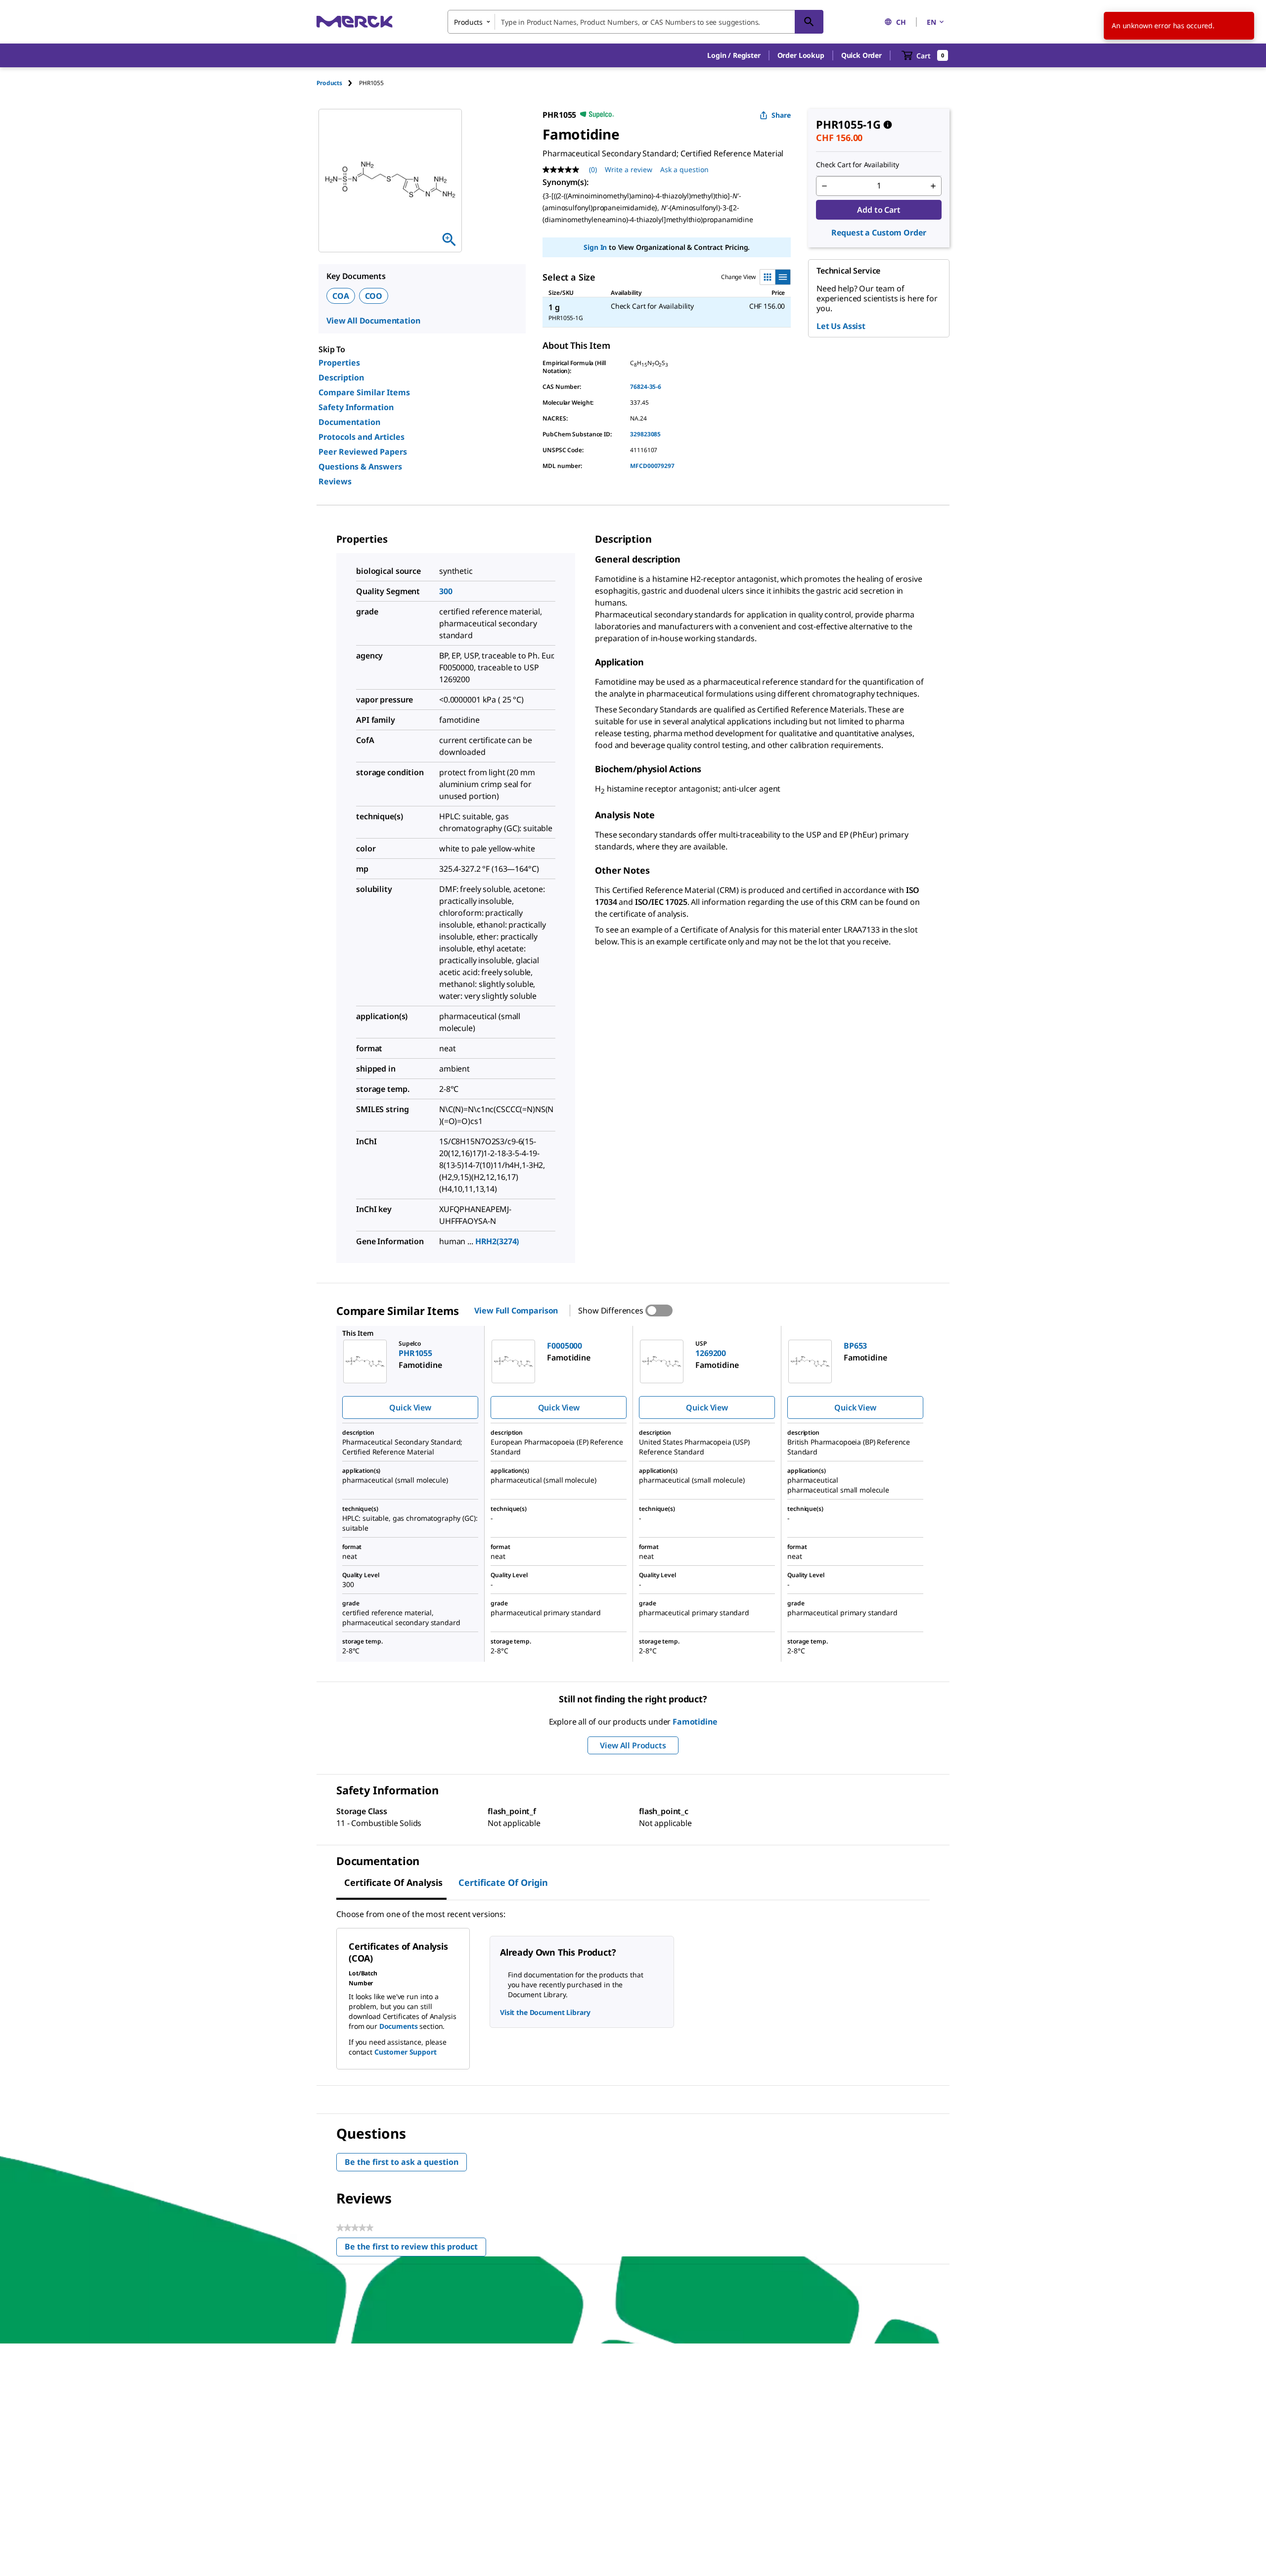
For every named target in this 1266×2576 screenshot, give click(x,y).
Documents (399, 2026)
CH (901, 22)
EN (931, 22)
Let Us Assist (841, 326)
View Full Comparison (516, 1311)
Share (781, 115)
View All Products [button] (633, 1745)
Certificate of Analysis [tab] (393, 1882)
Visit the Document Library (545, 2012)
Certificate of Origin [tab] (503, 1882)
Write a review (629, 169)
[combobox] (635, 22)
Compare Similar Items (364, 392)
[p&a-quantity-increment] (933, 186)
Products (329, 83)
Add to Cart (879, 210)
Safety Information (356, 407)
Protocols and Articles (362, 437)
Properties (339, 363)
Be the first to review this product (415, 2249)
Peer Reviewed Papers (363, 452)
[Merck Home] (355, 22)
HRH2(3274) (497, 1241)
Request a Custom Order (879, 233)
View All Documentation (373, 321)
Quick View (410, 1407)
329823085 (645, 434)
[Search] (809, 22)
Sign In (595, 247)
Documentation (349, 422)
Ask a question (684, 169)
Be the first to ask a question (402, 2162)
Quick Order (861, 55)
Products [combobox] (468, 22)
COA (341, 296)
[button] (734, 55)
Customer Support (406, 2052)
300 (446, 591)
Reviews (335, 481)
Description (341, 377)
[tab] (338, 83)
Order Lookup (801, 55)
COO (374, 296)
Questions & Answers (360, 467)
